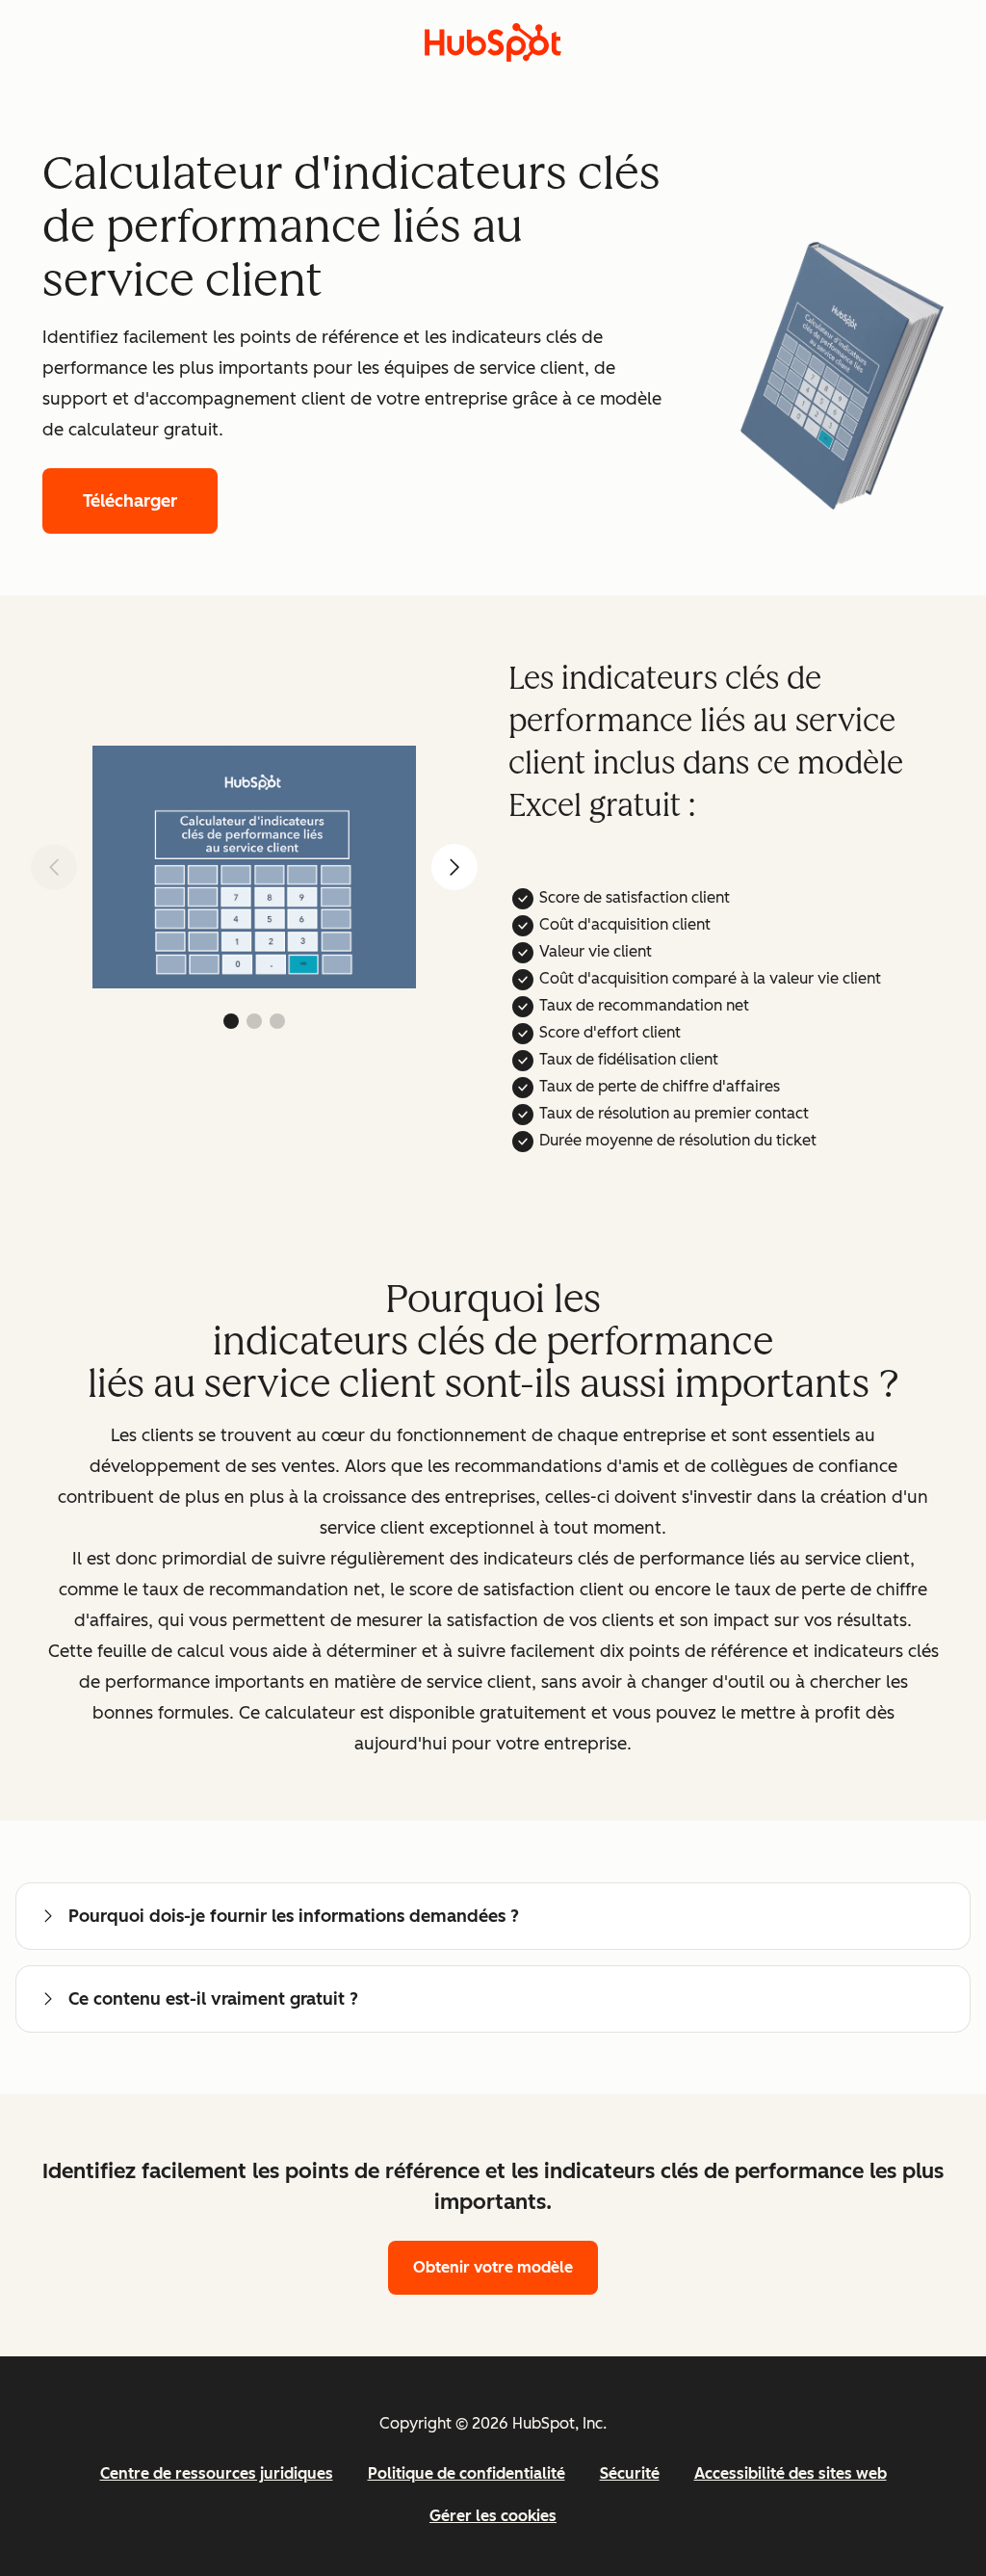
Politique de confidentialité (467, 2473)
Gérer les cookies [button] (493, 2516)
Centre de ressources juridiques (217, 2473)
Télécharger (130, 501)
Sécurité (630, 2473)
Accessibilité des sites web (791, 2473)
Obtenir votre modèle (493, 2267)
